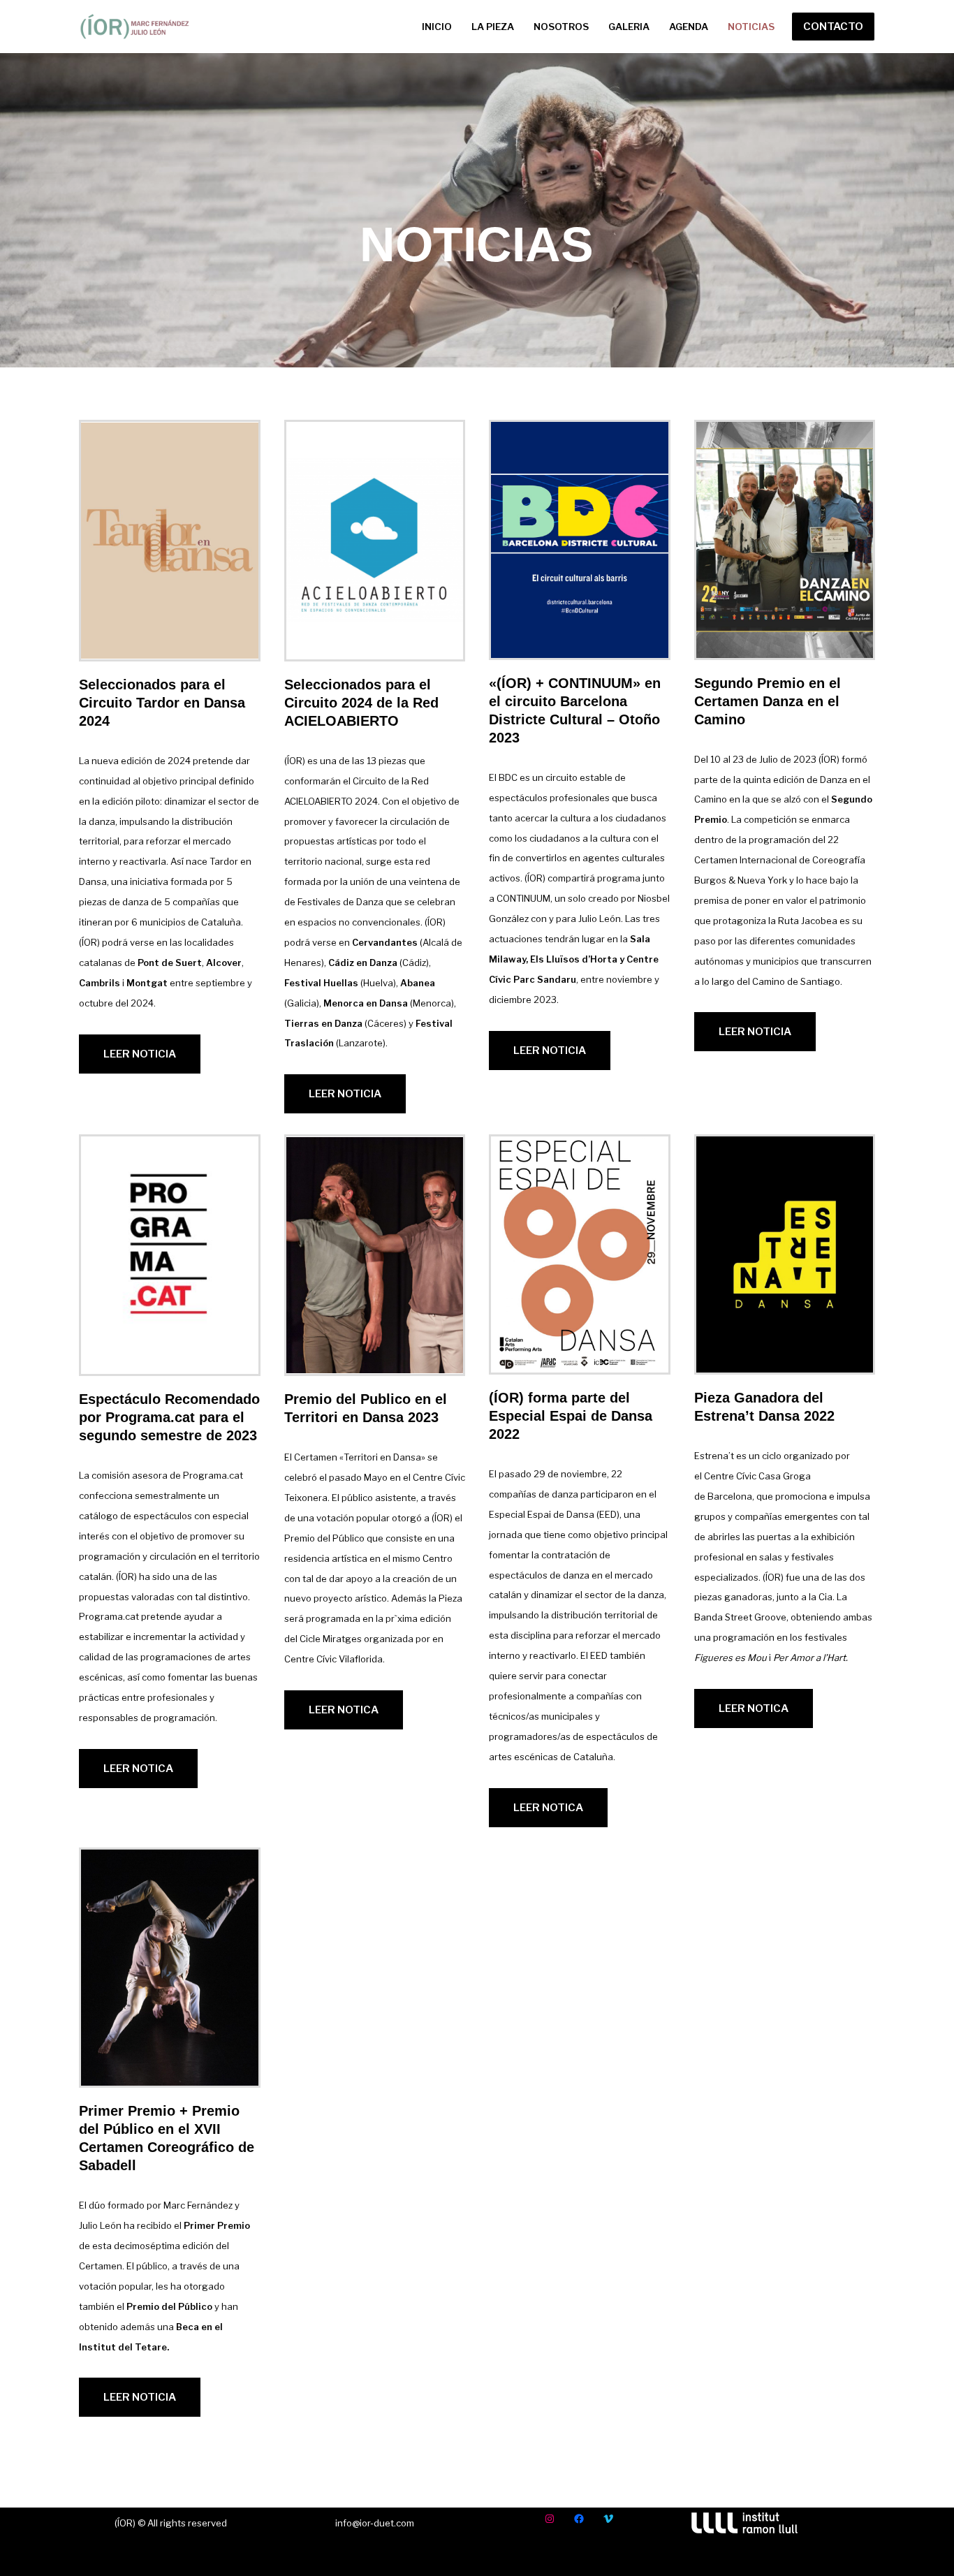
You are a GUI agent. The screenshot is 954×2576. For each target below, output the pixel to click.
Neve (94, 2557)
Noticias (751, 27)
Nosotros (561, 27)
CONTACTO (833, 27)
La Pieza (493, 27)
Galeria (629, 27)
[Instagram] (550, 2519)
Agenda (689, 27)
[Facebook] (579, 2519)
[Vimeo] (608, 2519)
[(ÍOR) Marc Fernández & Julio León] (135, 27)
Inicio (437, 27)
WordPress (254, 2557)
